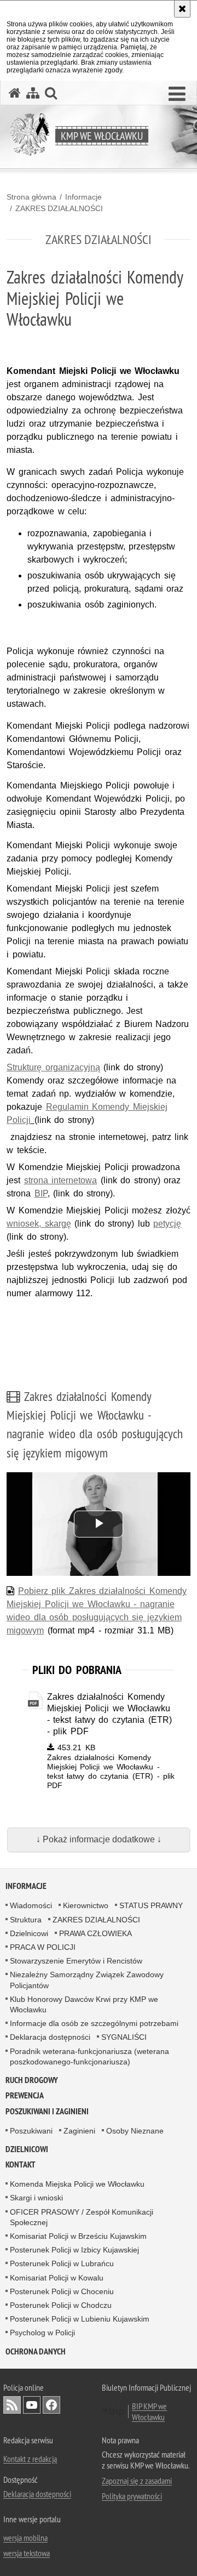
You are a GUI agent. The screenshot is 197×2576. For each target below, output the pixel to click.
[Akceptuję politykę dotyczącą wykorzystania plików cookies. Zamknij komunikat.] (182, 9)
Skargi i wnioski (36, 2198)
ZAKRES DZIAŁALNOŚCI (59, 208)
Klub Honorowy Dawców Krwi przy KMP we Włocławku (84, 2004)
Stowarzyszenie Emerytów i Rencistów (76, 1961)
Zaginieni (79, 2131)
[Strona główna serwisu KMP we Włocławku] (15, 93)
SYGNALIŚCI (124, 2037)
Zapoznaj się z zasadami (137, 2481)
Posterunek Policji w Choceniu (62, 2291)
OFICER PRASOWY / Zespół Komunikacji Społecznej (82, 2217)
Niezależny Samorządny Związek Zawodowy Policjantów (87, 1980)
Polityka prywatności (132, 2496)
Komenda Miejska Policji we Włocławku (77, 2184)
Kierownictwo (86, 1905)
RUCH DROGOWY (32, 2080)
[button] (177, 94)
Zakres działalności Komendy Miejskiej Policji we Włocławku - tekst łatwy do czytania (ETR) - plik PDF (109, 1714)
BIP (41, 1193)
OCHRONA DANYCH (36, 2351)
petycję (167, 1224)
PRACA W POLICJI (43, 1947)
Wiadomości (31, 1905)
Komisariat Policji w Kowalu (57, 2278)
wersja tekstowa (27, 2553)
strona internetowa (61, 1180)
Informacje (83, 197)
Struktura (26, 1920)
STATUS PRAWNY (151, 1905)
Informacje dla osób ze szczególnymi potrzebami (94, 2023)
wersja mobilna (25, 2538)
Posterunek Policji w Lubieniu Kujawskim (80, 2319)
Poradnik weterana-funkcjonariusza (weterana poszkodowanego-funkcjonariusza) (89, 2056)
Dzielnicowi (29, 1933)
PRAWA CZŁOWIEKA (95, 1933)
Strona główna (31, 197)
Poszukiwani (31, 2131)
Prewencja (25, 2095)
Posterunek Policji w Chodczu (61, 2305)
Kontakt (21, 2164)
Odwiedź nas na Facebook (51, 2405)
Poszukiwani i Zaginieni (47, 2111)
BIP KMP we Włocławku (149, 2412)
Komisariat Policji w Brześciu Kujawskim (78, 2236)
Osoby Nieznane (135, 2131)
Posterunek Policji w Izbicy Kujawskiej (74, 2250)
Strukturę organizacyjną (53, 1067)
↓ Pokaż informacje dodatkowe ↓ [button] (99, 1839)
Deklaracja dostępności (50, 2037)
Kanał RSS (12, 2405)
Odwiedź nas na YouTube (32, 2405)
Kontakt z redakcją (30, 2459)
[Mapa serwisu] (33, 93)
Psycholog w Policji (42, 2333)
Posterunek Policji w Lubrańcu (62, 2263)
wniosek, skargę (39, 1224)
